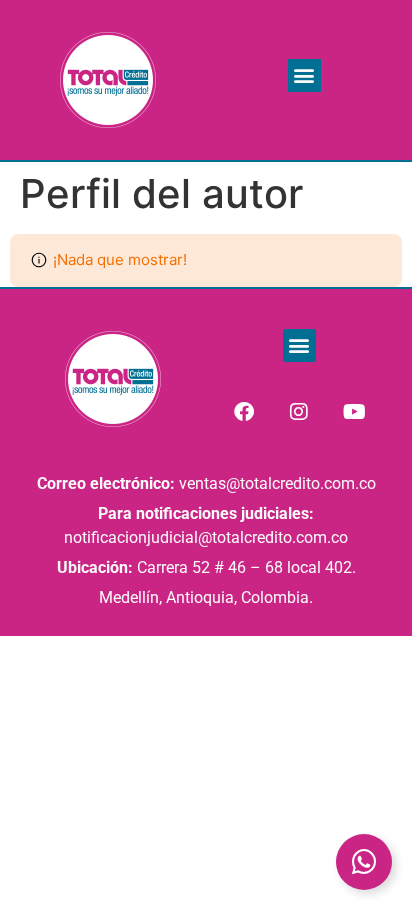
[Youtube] (354, 412)
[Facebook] (244, 412)
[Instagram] (299, 412)
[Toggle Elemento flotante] (364, 862)
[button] (304, 75)
